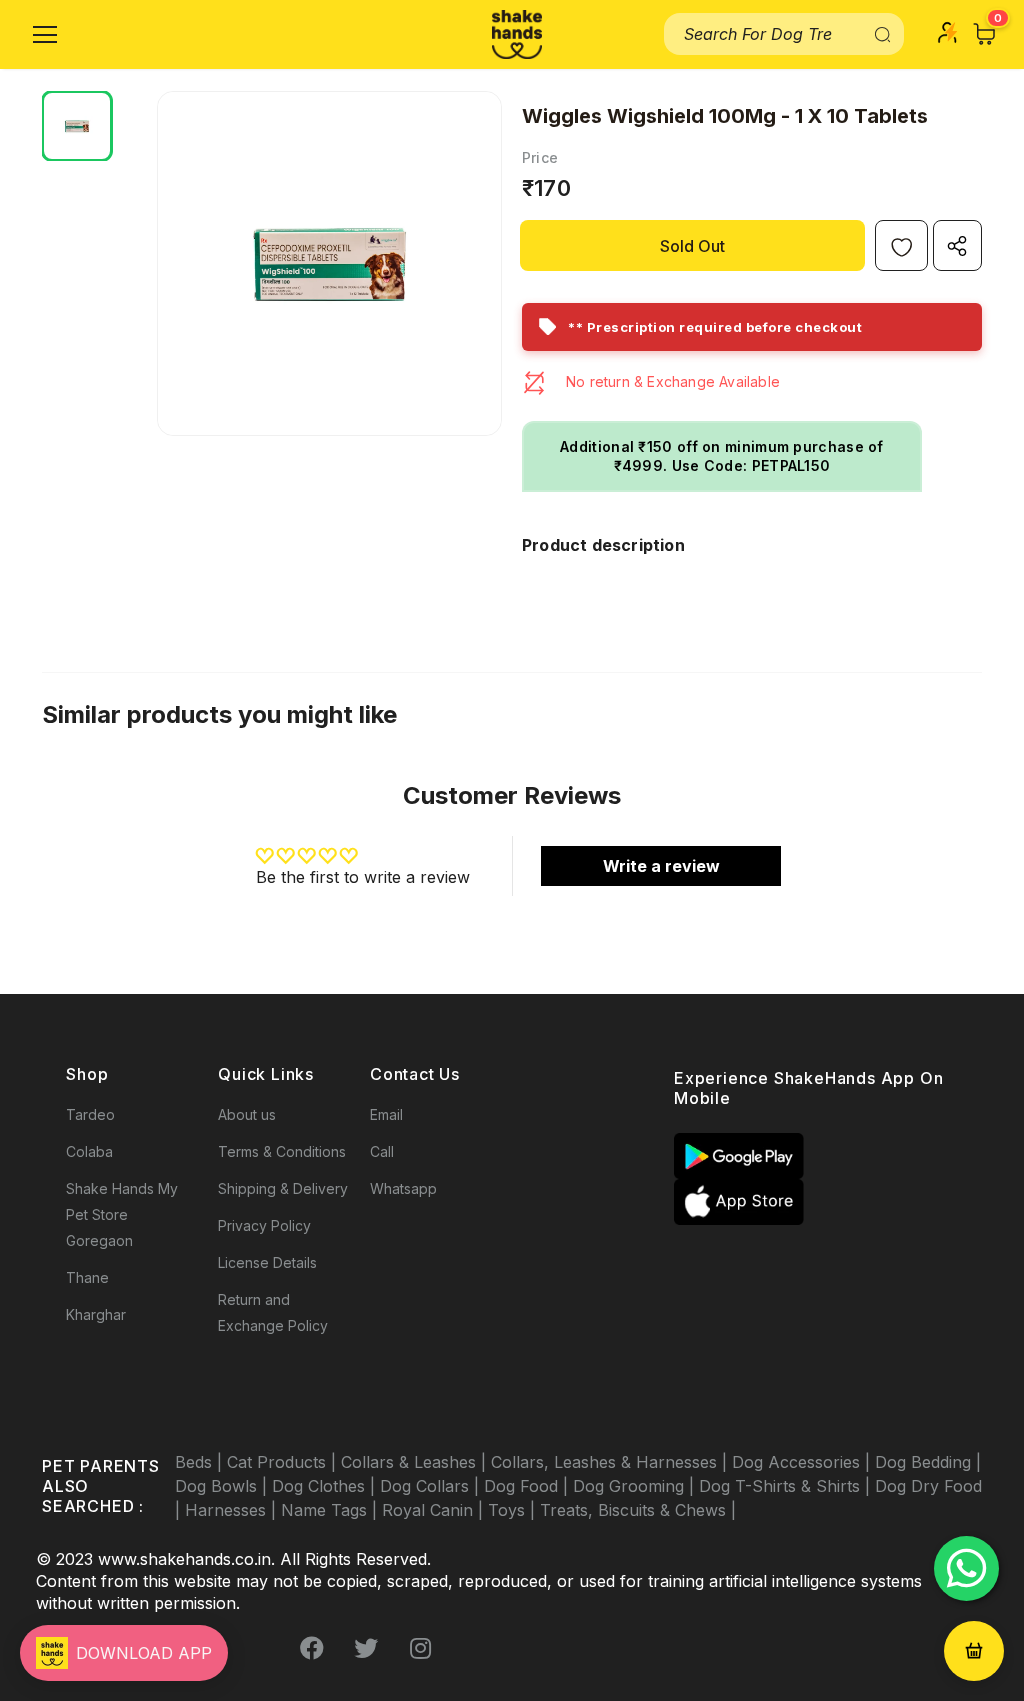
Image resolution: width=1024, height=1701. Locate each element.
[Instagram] (420, 1648)
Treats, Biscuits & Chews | (638, 1510)
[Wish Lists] (901, 245)
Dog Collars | (432, 1486)
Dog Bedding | (928, 1462)
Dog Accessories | (803, 1462)
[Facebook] (312, 1648)
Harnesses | (233, 1510)
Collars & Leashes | (416, 1462)
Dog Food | (528, 1486)
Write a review (661, 866)
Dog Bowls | (223, 1486)
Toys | (514, 1510)
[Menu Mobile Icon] (45, 35)
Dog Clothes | (326, 1486)
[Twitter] (366, 1648)
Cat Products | (284, 1462)
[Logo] (517, 34)
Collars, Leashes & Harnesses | (611, 1462)
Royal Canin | (435, 1510)
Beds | (201, 1462)
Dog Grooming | (636, 1486)
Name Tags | (331, 1510)
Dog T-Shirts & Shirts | (787, 1486)
